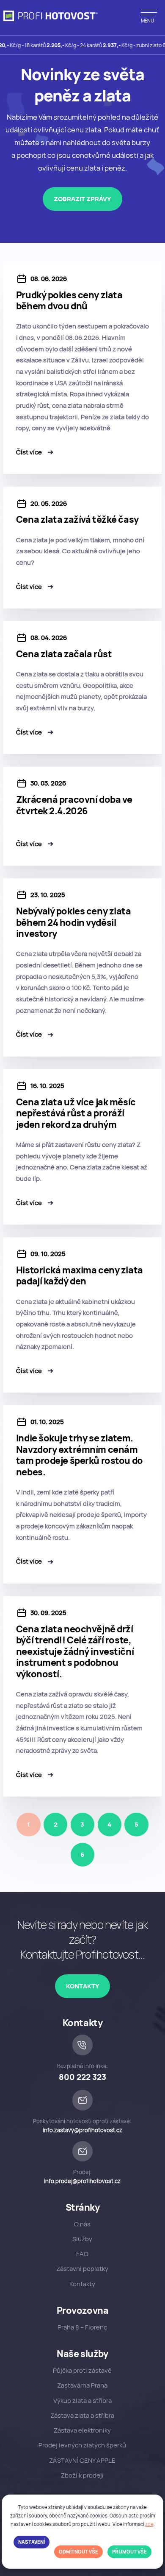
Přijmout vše (129, 2552)
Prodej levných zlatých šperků (82, 2445)
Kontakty (82, 1986)
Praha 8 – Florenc (82, 2327)
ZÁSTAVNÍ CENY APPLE (82, 2460)
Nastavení (32, 2542)
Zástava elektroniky (82, 2430)
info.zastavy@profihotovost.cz (82, 2130)
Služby (82, 2239)
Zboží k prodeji (82, 2475)
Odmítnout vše (78, 2552)
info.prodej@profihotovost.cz (82, 2181)
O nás (82, 2224)
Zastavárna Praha (82, 2385)
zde (149, 2524)
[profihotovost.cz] (51, 16)
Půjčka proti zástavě (82, 2370)
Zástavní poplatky (82, 2269)
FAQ (82, 2254)
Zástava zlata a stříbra (82, 2415)
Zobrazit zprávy (82, 199)
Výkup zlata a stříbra (82, 2401)
